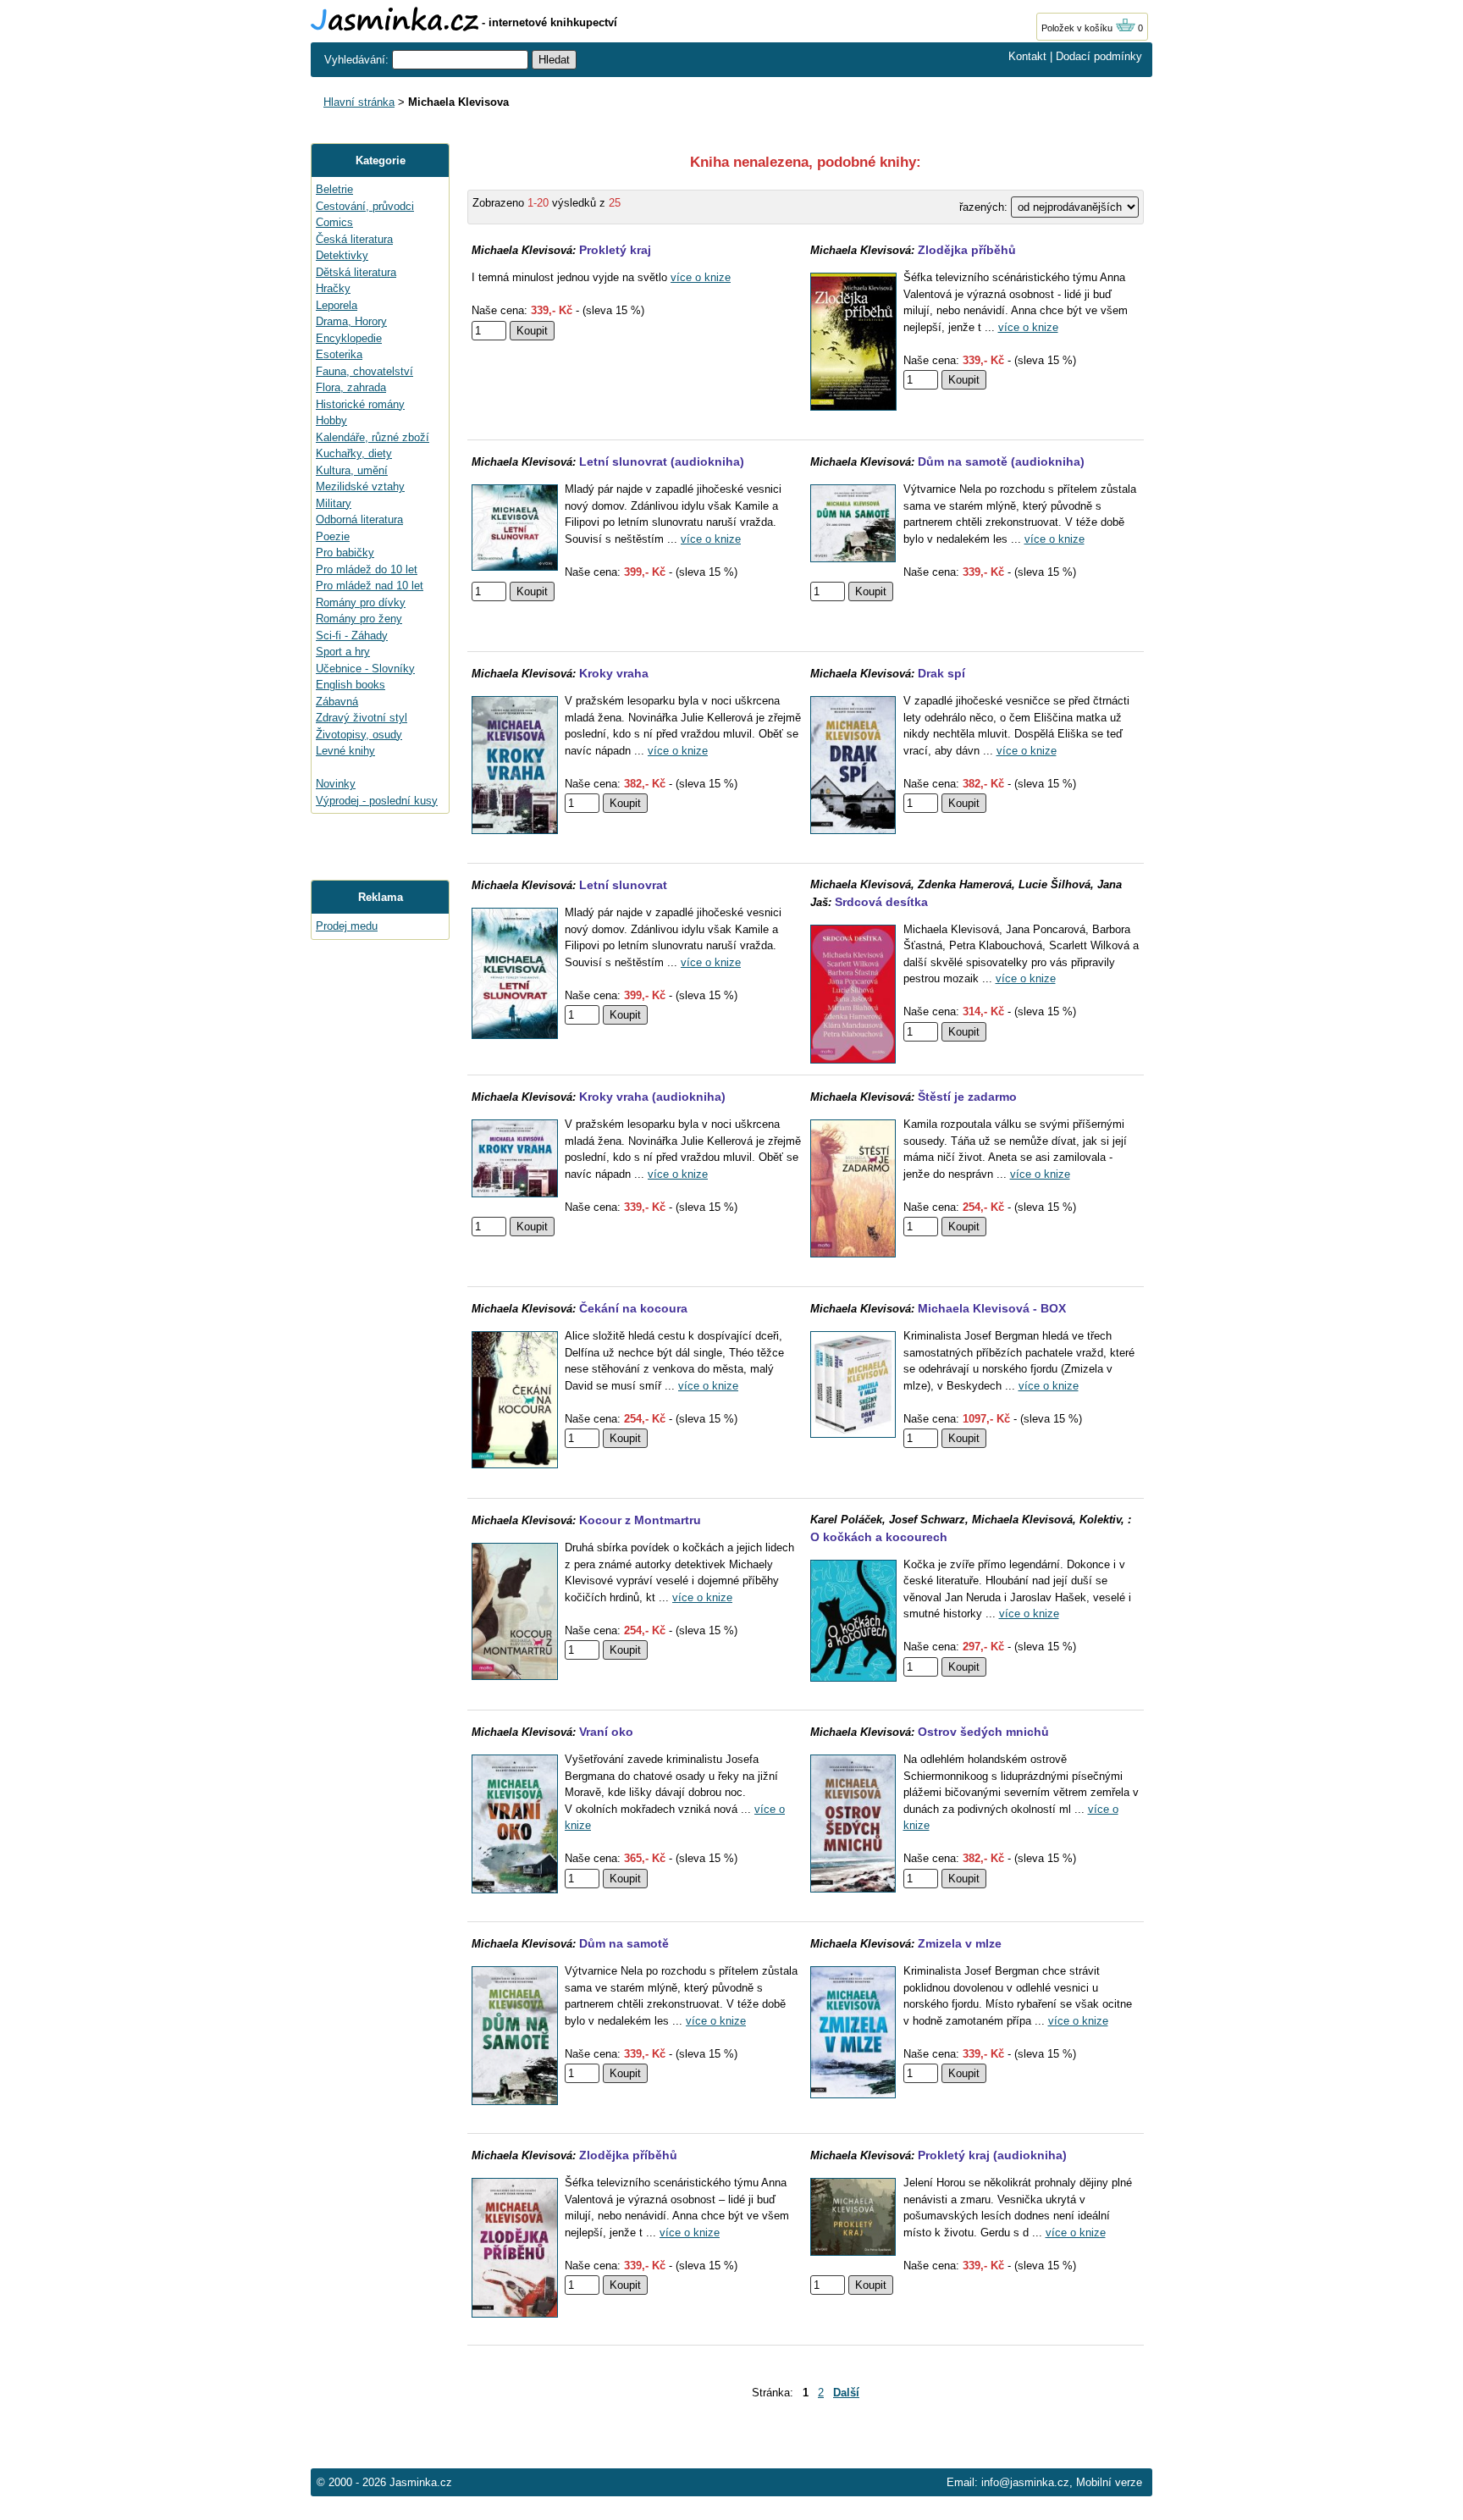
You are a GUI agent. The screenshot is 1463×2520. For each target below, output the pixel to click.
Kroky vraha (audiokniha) (652, 1097)
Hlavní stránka (359, 102)
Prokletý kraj (615, 250)
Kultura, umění (352, 470)
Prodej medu (347, 926)
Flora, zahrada (351, 387)
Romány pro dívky (361, 602)
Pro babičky (345, 553)
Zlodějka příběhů (967, 250)
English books (351, 685)
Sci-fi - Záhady (352, 636)
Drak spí (941, 673)
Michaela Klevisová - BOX (992, 1308)
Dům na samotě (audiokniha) (1001, 461)
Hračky (333, 288)
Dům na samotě (624, 1943)
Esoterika (339, 354)
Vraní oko (606, 1732)
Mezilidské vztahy (360, 486)
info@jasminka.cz (1025, 2482)
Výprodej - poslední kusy (377, 801)
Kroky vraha (614, 673)
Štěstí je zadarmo (967, 1097)
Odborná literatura (359, 519)
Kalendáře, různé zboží (373, 437)
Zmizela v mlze (960, 1943)
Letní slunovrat (623, 885)
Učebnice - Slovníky (365, 669)
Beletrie (334, 189)
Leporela (337, 305)
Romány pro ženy (359, 619)
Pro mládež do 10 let (367, 569)
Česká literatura (354, 239)
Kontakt (1027, 56)
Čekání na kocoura (633, 1308)
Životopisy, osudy (359, 735)
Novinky (336, 784)
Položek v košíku (1078, 28)
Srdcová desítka (881, 902)
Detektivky (342, 255)
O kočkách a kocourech (879, 1537)
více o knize (701, 277)
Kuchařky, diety (354, 453)
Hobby (331, 420)
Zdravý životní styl (362, 718)
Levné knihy (345, 751)
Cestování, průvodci (365, 206)
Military (334, 503)
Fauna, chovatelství (364, 371)
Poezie (333, 536)
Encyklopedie (349, 338)
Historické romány (360, 404)
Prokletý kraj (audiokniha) (992, 2155)
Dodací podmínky (1099, 56)
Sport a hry (343, 652)
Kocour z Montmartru (640, 1520)
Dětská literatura (356, 272)
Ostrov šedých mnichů (983, 1732)
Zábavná (337, 702)
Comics (334, 222)
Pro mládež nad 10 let (370, 586)
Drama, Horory (351, 321)
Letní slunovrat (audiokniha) (662, 461)
